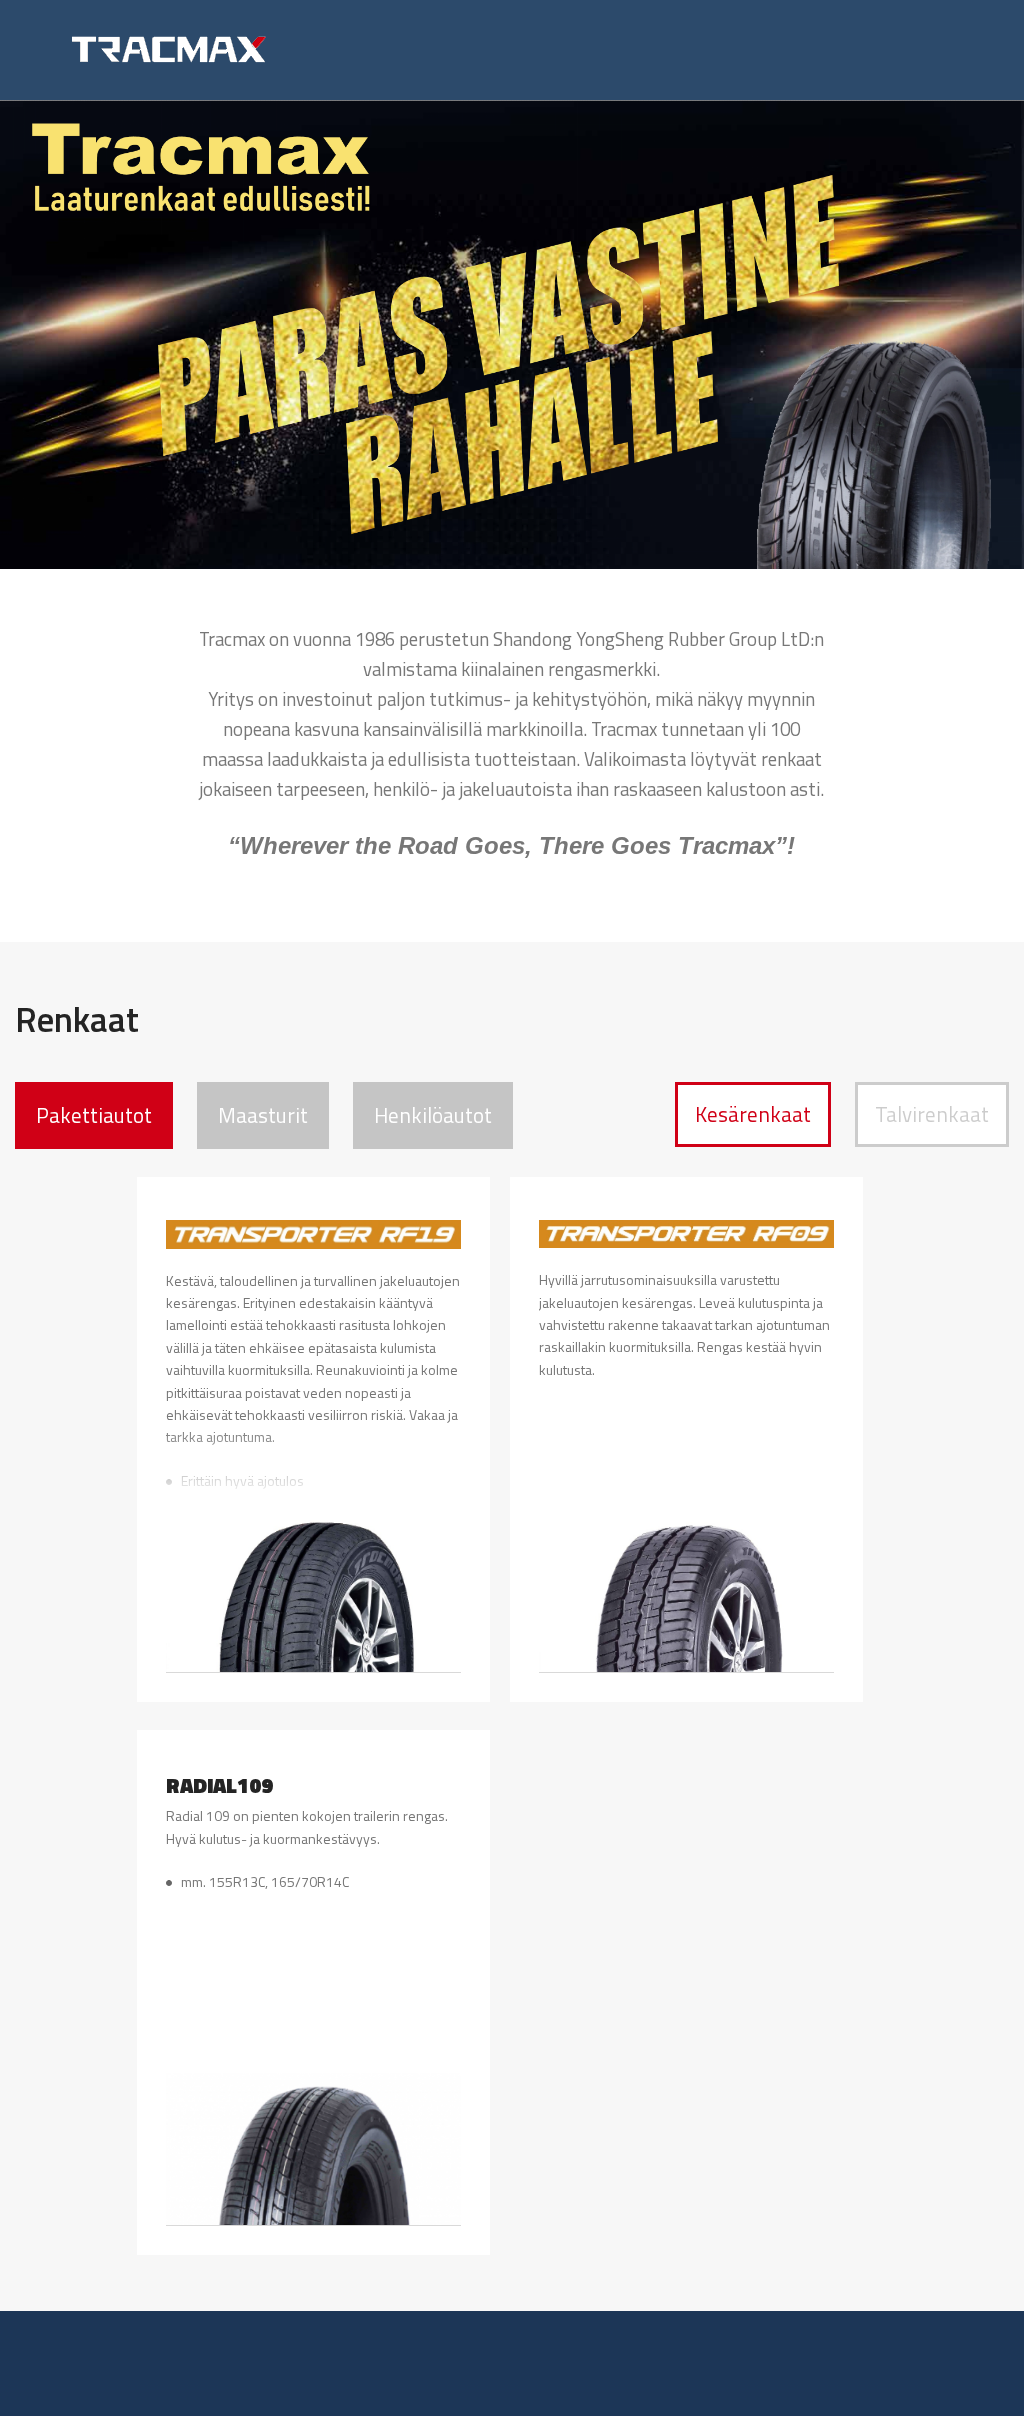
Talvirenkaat (932, 1114)
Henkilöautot (433, 1115)
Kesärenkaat (753, 1114)
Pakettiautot (94, 1115)
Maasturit (263, 1115)
